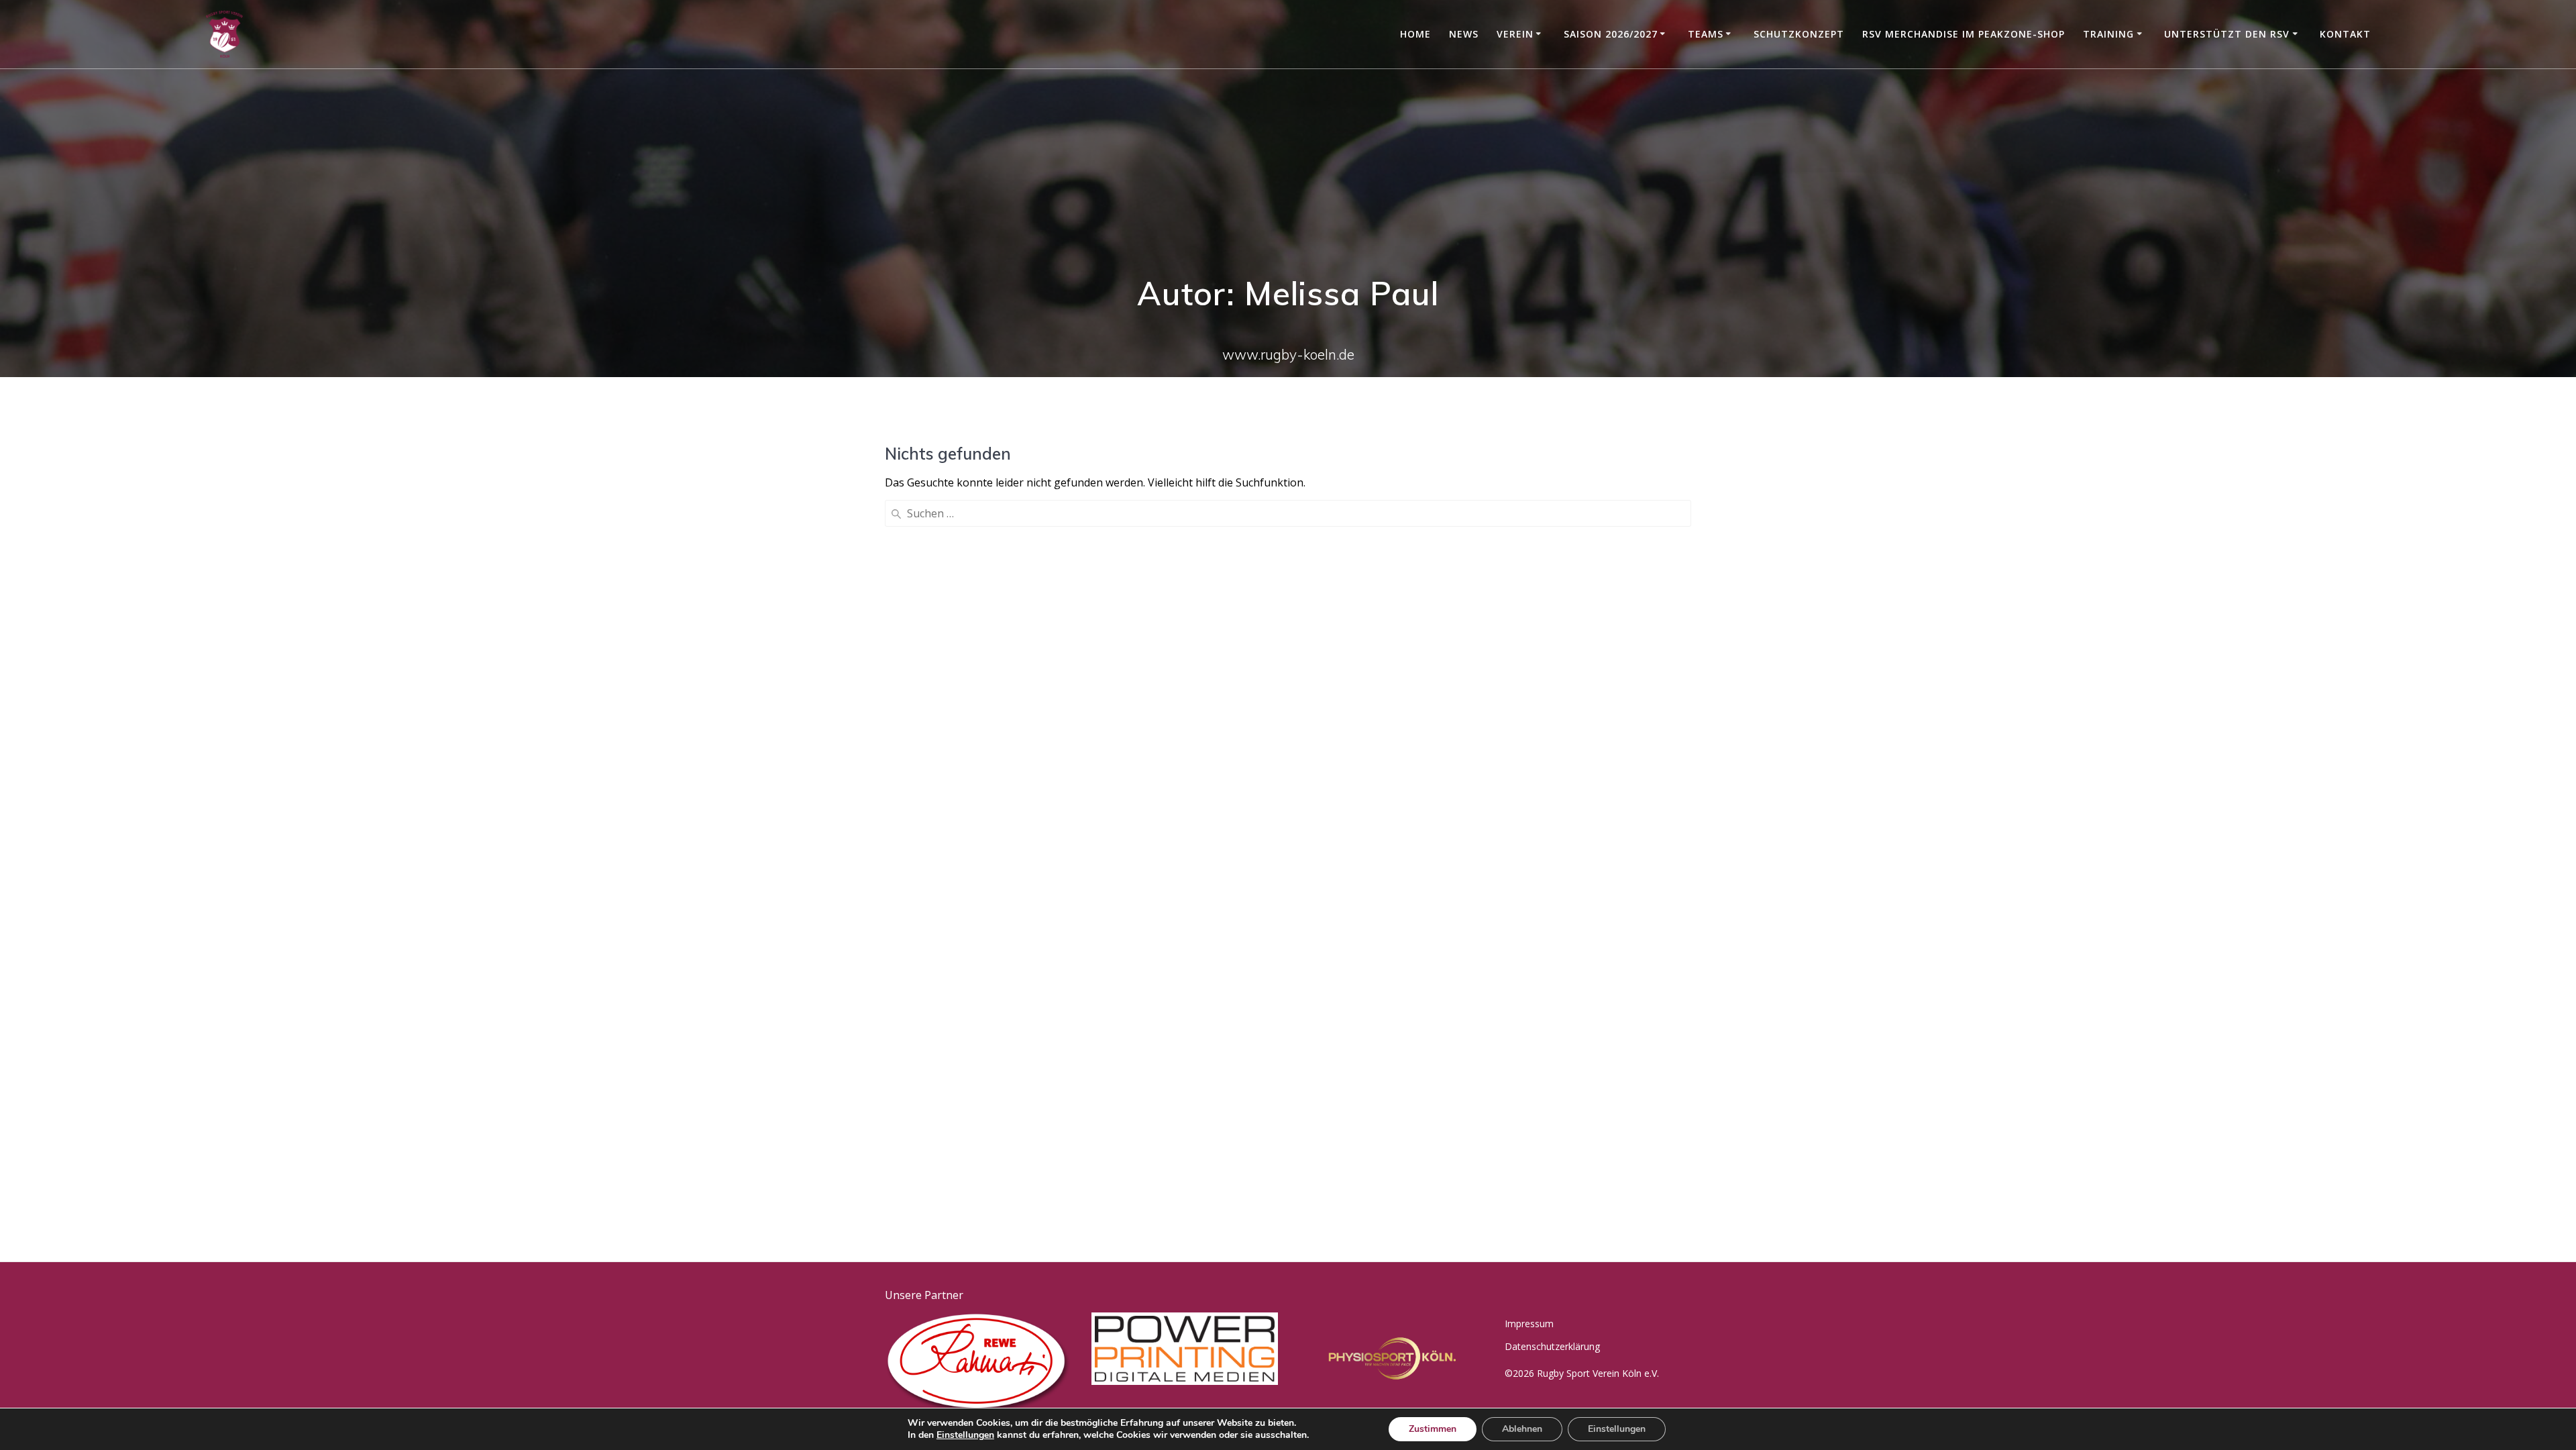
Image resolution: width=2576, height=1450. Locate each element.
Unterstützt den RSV (2227, 34)
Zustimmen (1433, 1429)
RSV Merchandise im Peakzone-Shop (1964, 34)
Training (2108, 34)
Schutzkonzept (1799, 34)
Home (1415, 34)
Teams (1706, 34)
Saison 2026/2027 (1611, 34)
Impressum (1529, 1324)
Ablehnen (1522, 1429)
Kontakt (2345, 34)
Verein (1515, 34)
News (1464, 34)
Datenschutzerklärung (1552, 1346)
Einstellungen (965, 1435)
